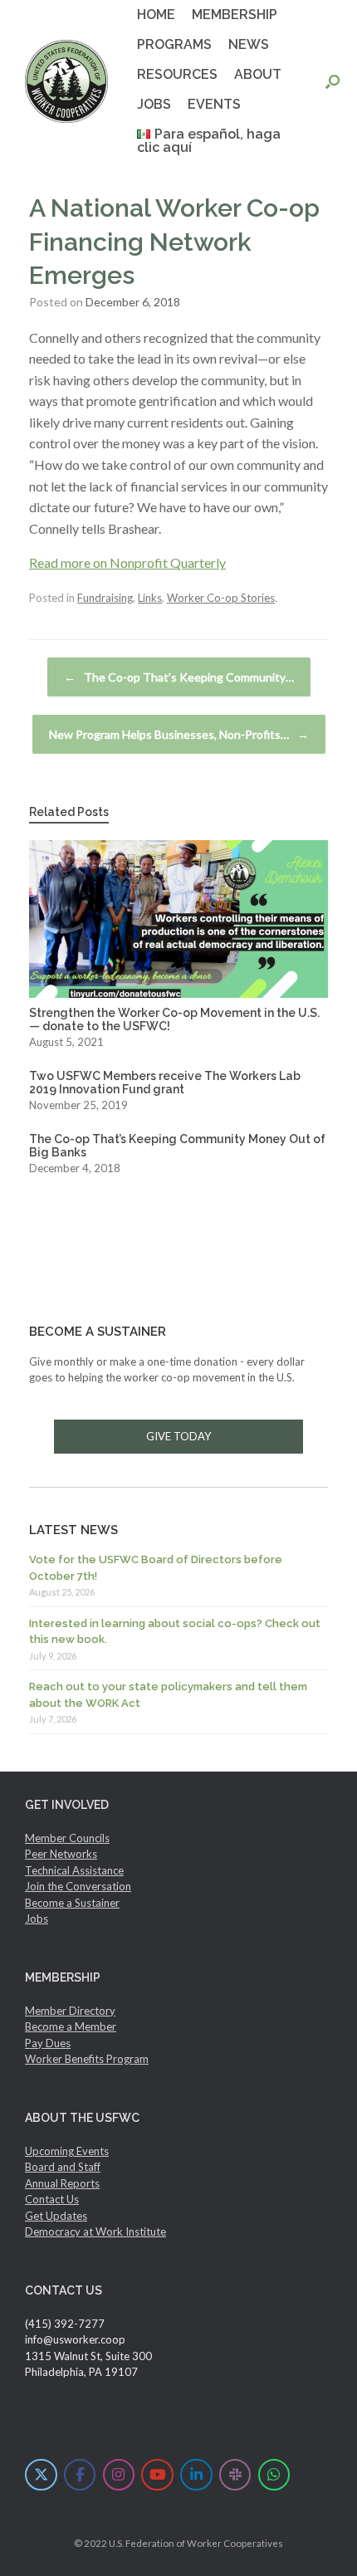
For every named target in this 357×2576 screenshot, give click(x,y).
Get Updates (56, 2216)
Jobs (37, 1919)
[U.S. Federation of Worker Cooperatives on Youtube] (157, 2475)
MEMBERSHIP (235, 15)
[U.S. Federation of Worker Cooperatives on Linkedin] (196, 2475)
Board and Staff (63, 2167)
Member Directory (70, 2011)
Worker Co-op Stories (221, 598)
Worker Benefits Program (87, 2059)
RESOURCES (177, 74)
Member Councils (67, 1838)
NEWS (249, 44)
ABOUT (258, 74)
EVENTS (214, 104)
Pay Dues (48, 2043)
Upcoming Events (67, 2151)
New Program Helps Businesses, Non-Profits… (179, 734)
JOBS (154, 104)
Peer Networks (61, 1854)
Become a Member (71, 2026)
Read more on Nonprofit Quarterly (127, 562)
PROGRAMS (174, 44)
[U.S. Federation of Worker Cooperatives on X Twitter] (41, 2475)
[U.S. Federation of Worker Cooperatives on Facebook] (80, 2475)
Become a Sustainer (72, 1903)
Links (150, 598)
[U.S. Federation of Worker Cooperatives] (66, 81)
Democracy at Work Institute (95, 2231)
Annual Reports (62, 2183)
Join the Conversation (78, 1886)
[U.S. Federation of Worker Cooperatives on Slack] (235, 2475)
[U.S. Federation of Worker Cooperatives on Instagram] (119, 2475)
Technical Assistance (74, 1870)
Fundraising (105, 598)
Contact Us (52, 2199)
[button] (333, 81)
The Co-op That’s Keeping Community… (179, 677)
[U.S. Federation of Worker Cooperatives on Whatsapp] (274, 2475)
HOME (156, 15)
